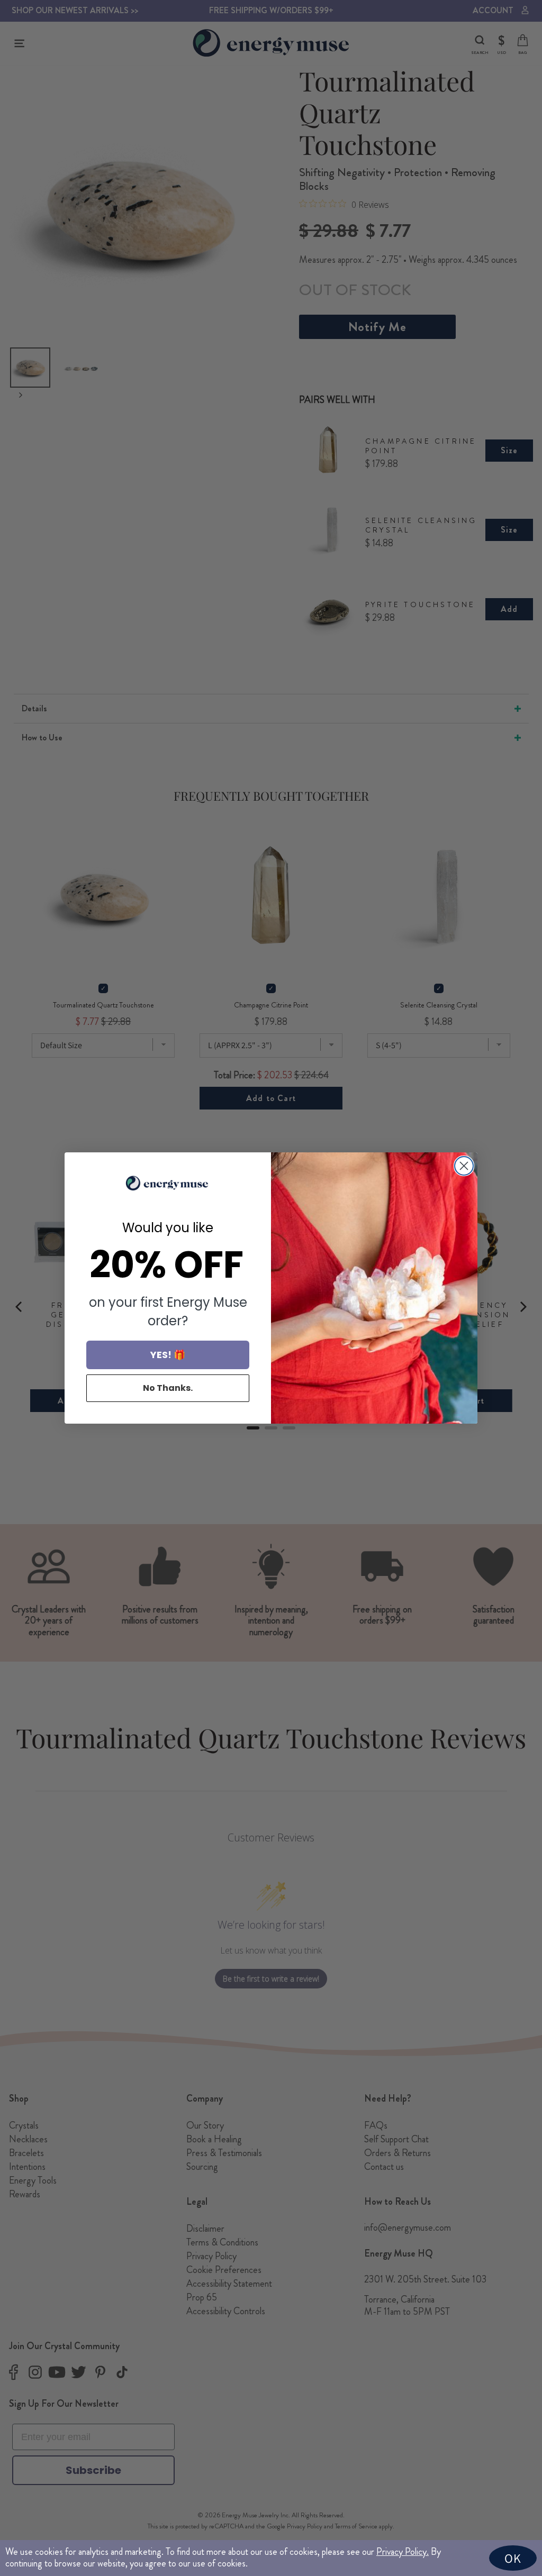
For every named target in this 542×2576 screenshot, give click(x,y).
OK (513, 2558)
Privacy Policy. (403, 2552)
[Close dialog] (464, 1166)
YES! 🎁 (168, 1355)
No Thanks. (168, 1388)
